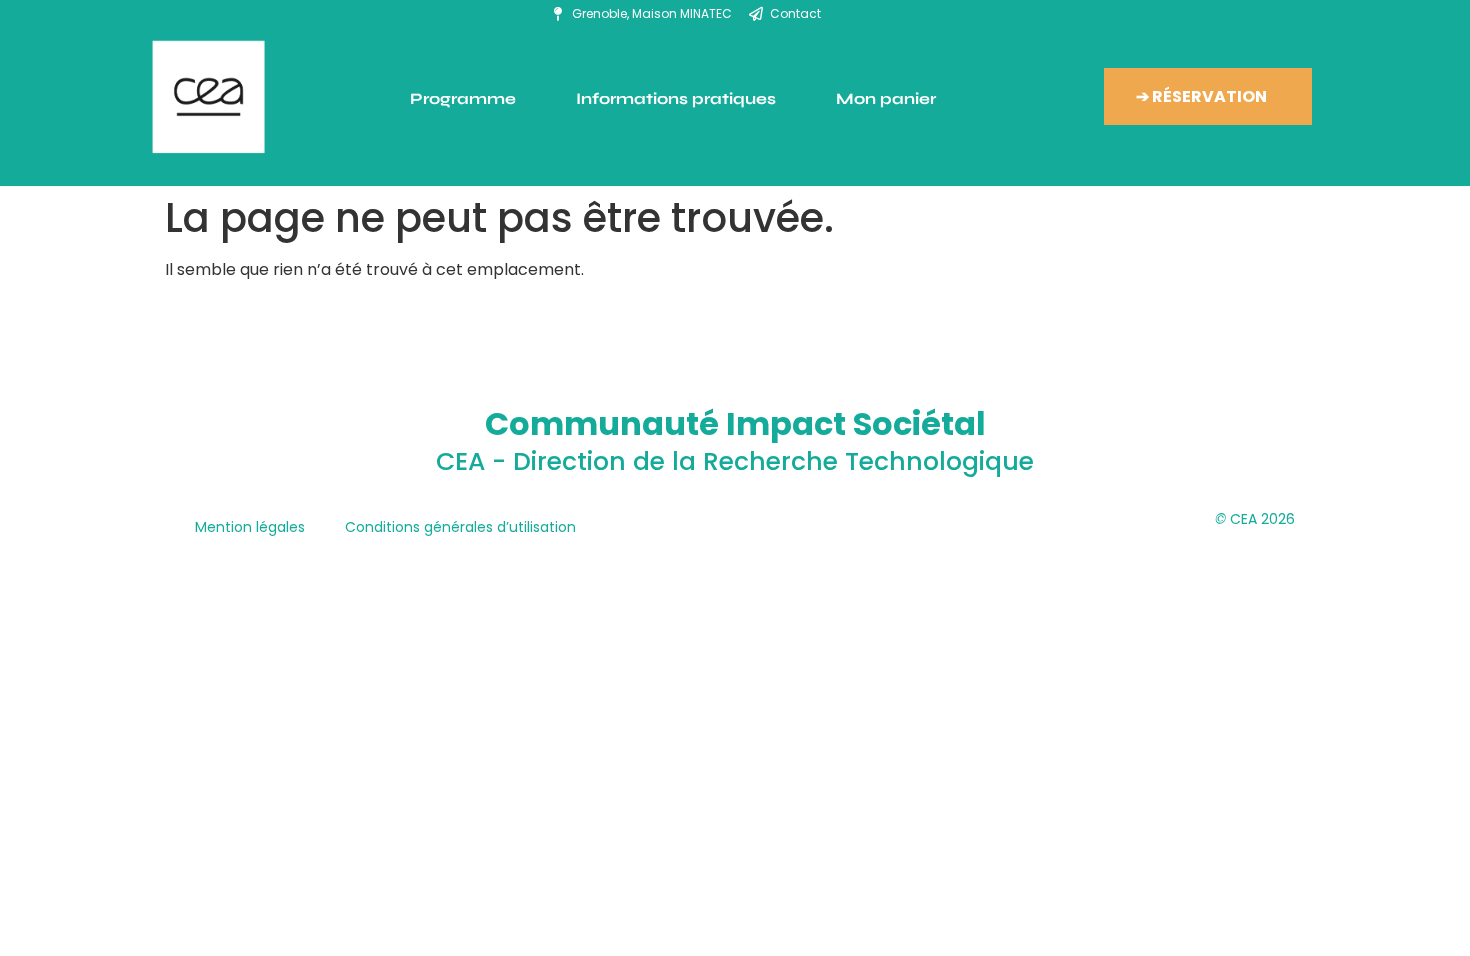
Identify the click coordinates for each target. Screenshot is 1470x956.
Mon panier (886, 98)
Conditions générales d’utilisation (460, 527)
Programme (463, 98)
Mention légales (250, 527)
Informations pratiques (676, 98)
